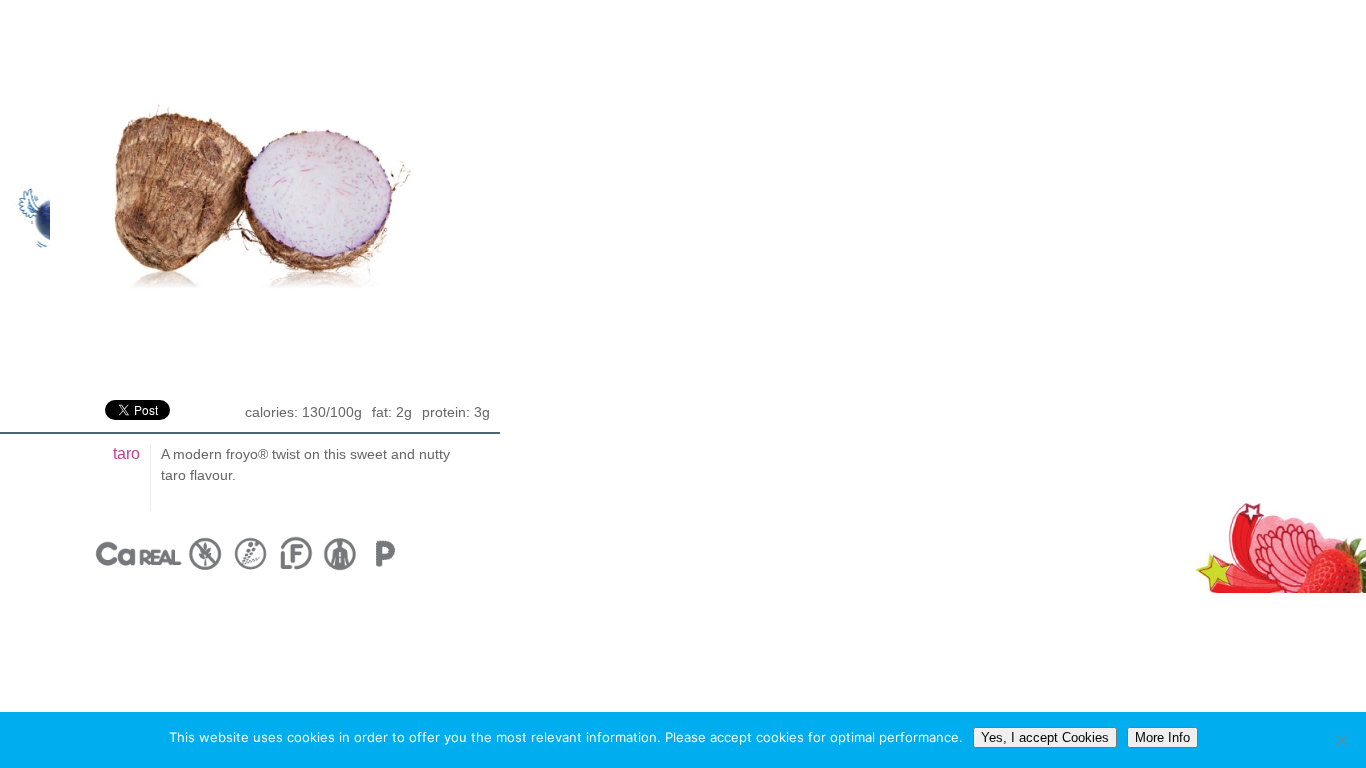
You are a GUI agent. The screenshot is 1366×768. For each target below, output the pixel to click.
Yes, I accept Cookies (1045, 737)
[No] (1341, 740)
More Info (1162, 737)
